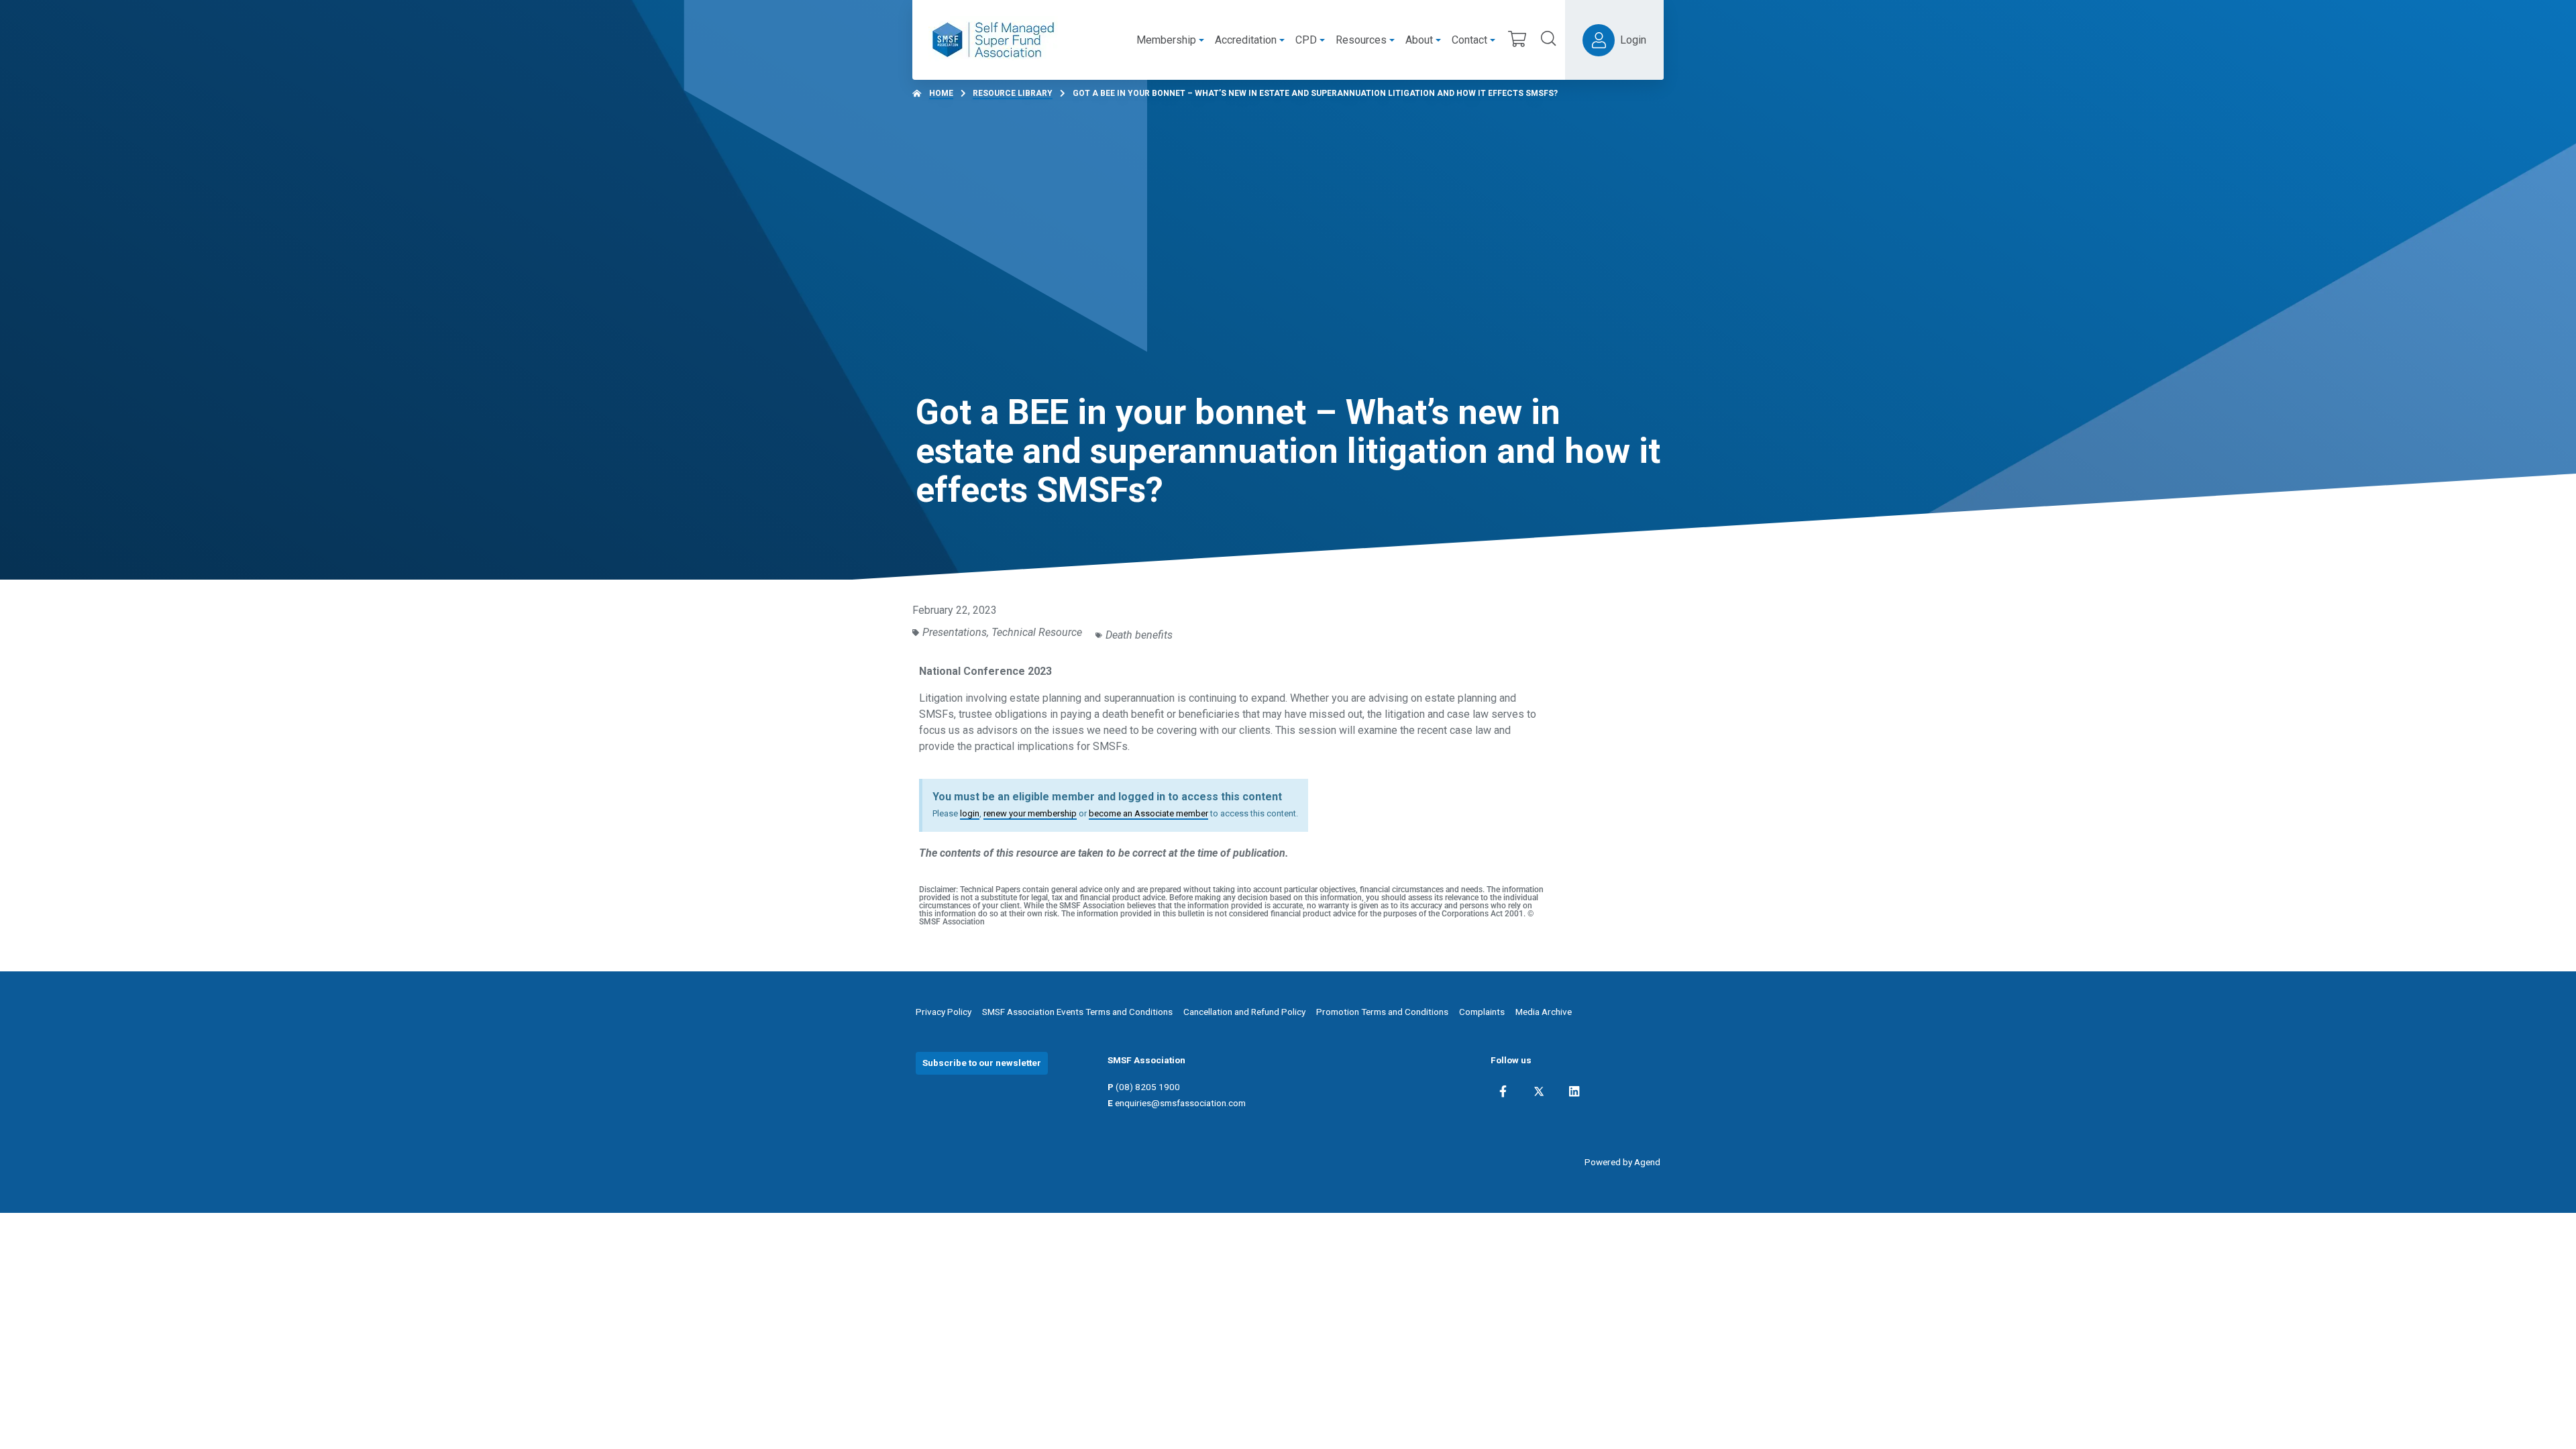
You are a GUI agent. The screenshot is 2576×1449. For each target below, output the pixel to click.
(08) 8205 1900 (1148, 1087)
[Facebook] (1503, 1091)
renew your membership (1030, 813)
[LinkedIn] (1574, 1091)
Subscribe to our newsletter (982, 1063)
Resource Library (1013, 93)
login (970, 813)
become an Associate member (1148, 813)
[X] (1539, 1091)
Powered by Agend (1622, 1162)
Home (941, 93)
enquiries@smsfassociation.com (1180, 1103)
